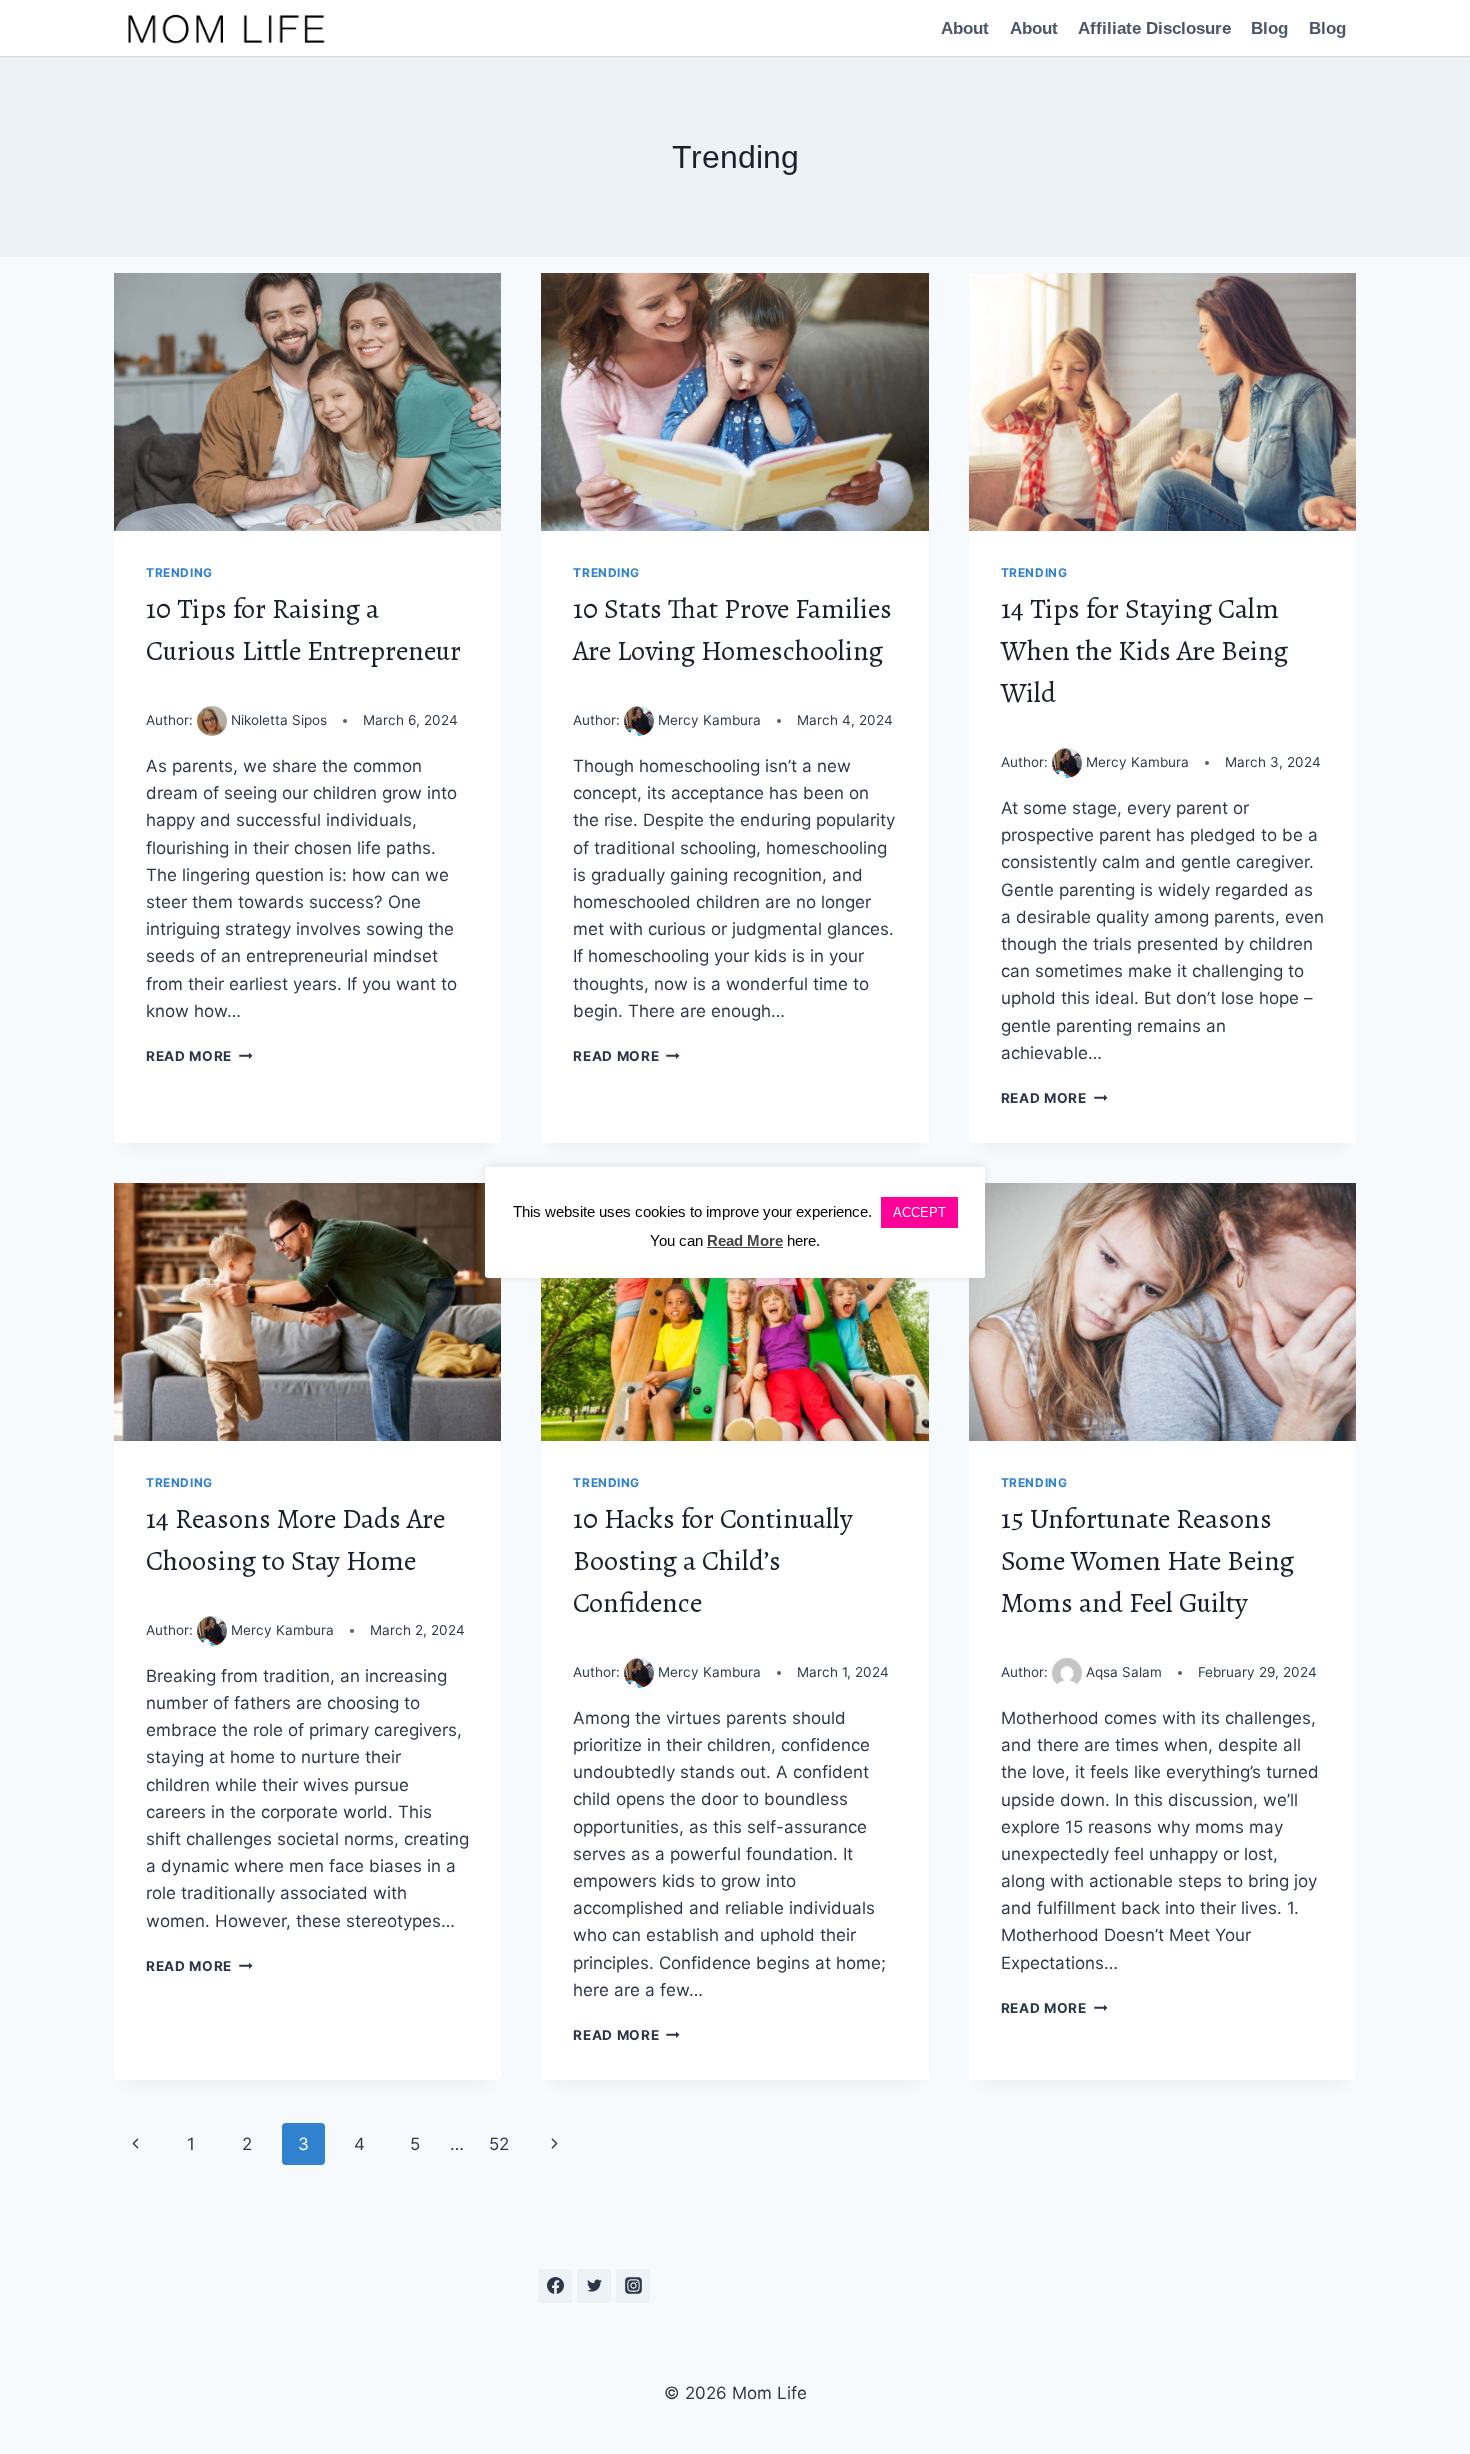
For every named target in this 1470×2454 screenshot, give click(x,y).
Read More (199, 1056)
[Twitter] (594, 2286)
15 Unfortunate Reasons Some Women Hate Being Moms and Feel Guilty (1147, 1561)
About (965, 28)
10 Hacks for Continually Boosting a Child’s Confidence (713, 1561)
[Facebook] (555, 2286)
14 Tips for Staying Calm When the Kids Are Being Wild (1144, 651)
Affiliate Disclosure (1154, 28)
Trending (179, 572)
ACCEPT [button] (919, 1212)
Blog (1269, 28)
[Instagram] (633, 2286)
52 (499, 2144)
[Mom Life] (226, 28)
